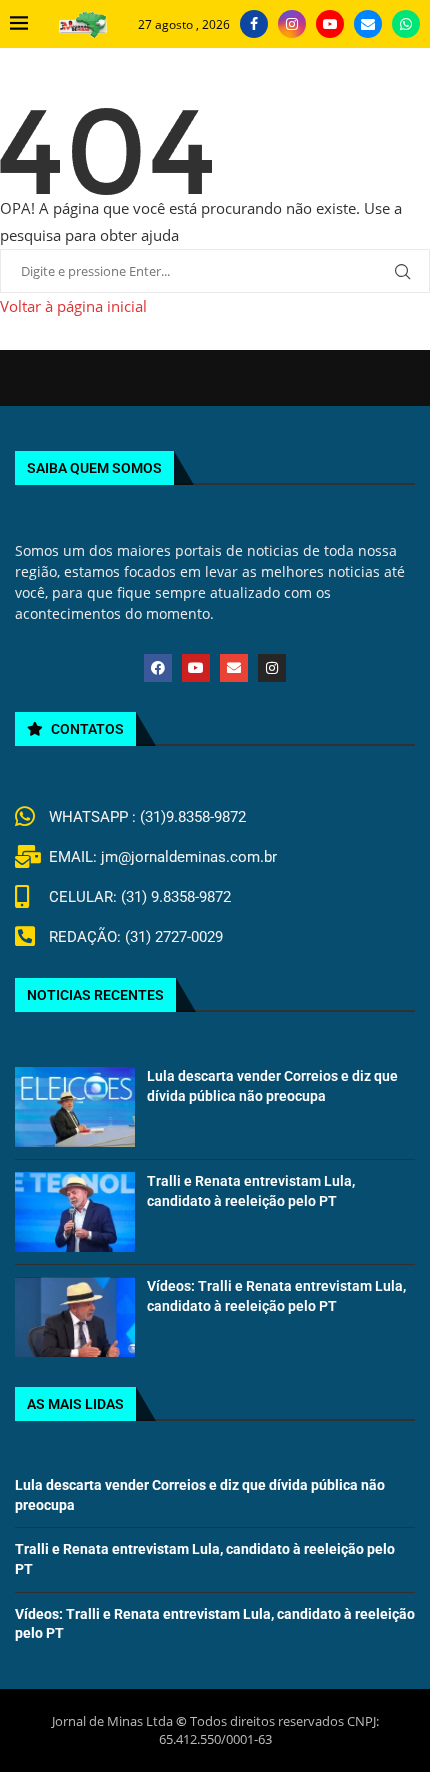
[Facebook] (254, 24)
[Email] (368, 24)
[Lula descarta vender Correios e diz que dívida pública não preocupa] (75, 1107)
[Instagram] (292, 24)
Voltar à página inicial (73, 306)
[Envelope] (234, 668)
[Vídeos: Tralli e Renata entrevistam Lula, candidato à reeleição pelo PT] (75, 1317)
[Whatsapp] (406, 24)
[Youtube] (330, 24)
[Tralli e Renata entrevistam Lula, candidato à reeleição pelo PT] (75, 1212)
